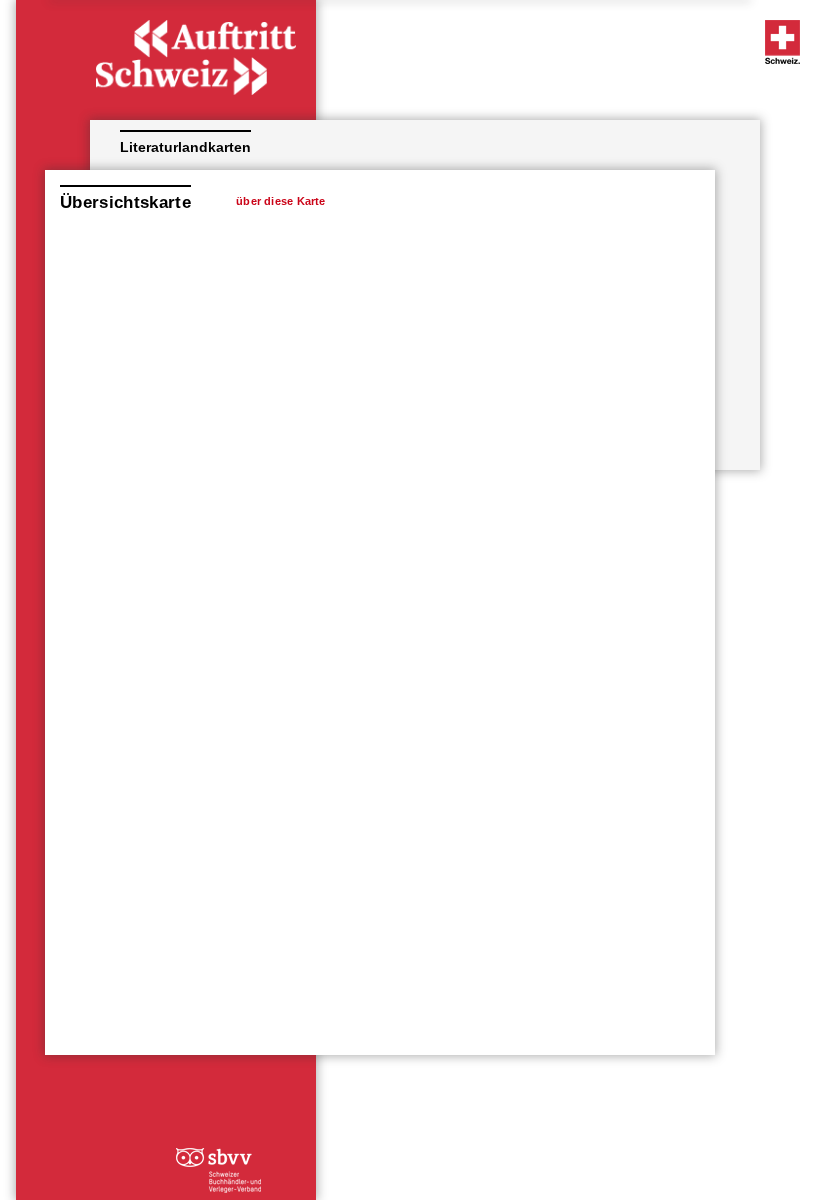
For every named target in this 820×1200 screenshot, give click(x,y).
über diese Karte (281, 201)
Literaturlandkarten (185, 147)
